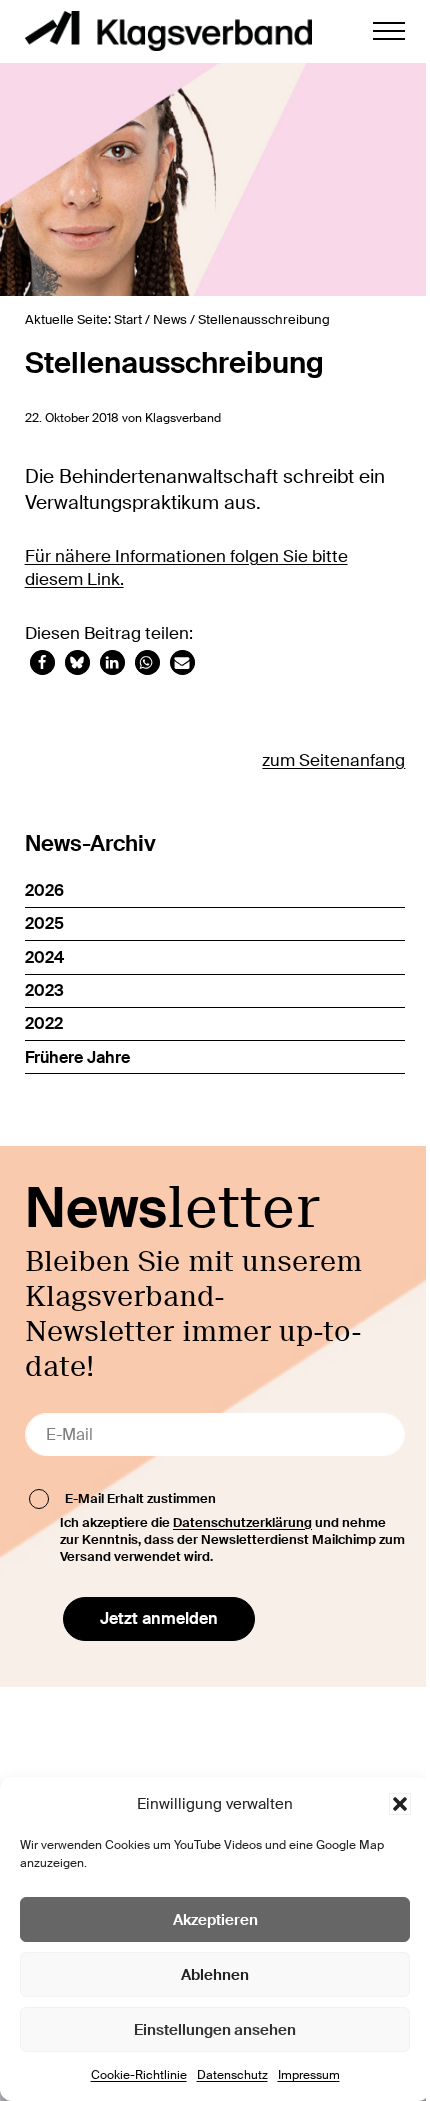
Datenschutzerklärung (242, 1522)
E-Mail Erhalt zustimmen (140, 1498)
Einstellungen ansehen (215, 2030)
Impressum (309, 2075)
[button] (400, 1804)
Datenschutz (232, 2075)
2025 (44, 923)
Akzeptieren (215, 1920)
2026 (44, 890)
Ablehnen (215, 1975)
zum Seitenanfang (333, 760)
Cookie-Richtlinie (139, 2075)
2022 (44, 1023)
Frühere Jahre (77, 1057)
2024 (44, 957)
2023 (44, 990)
